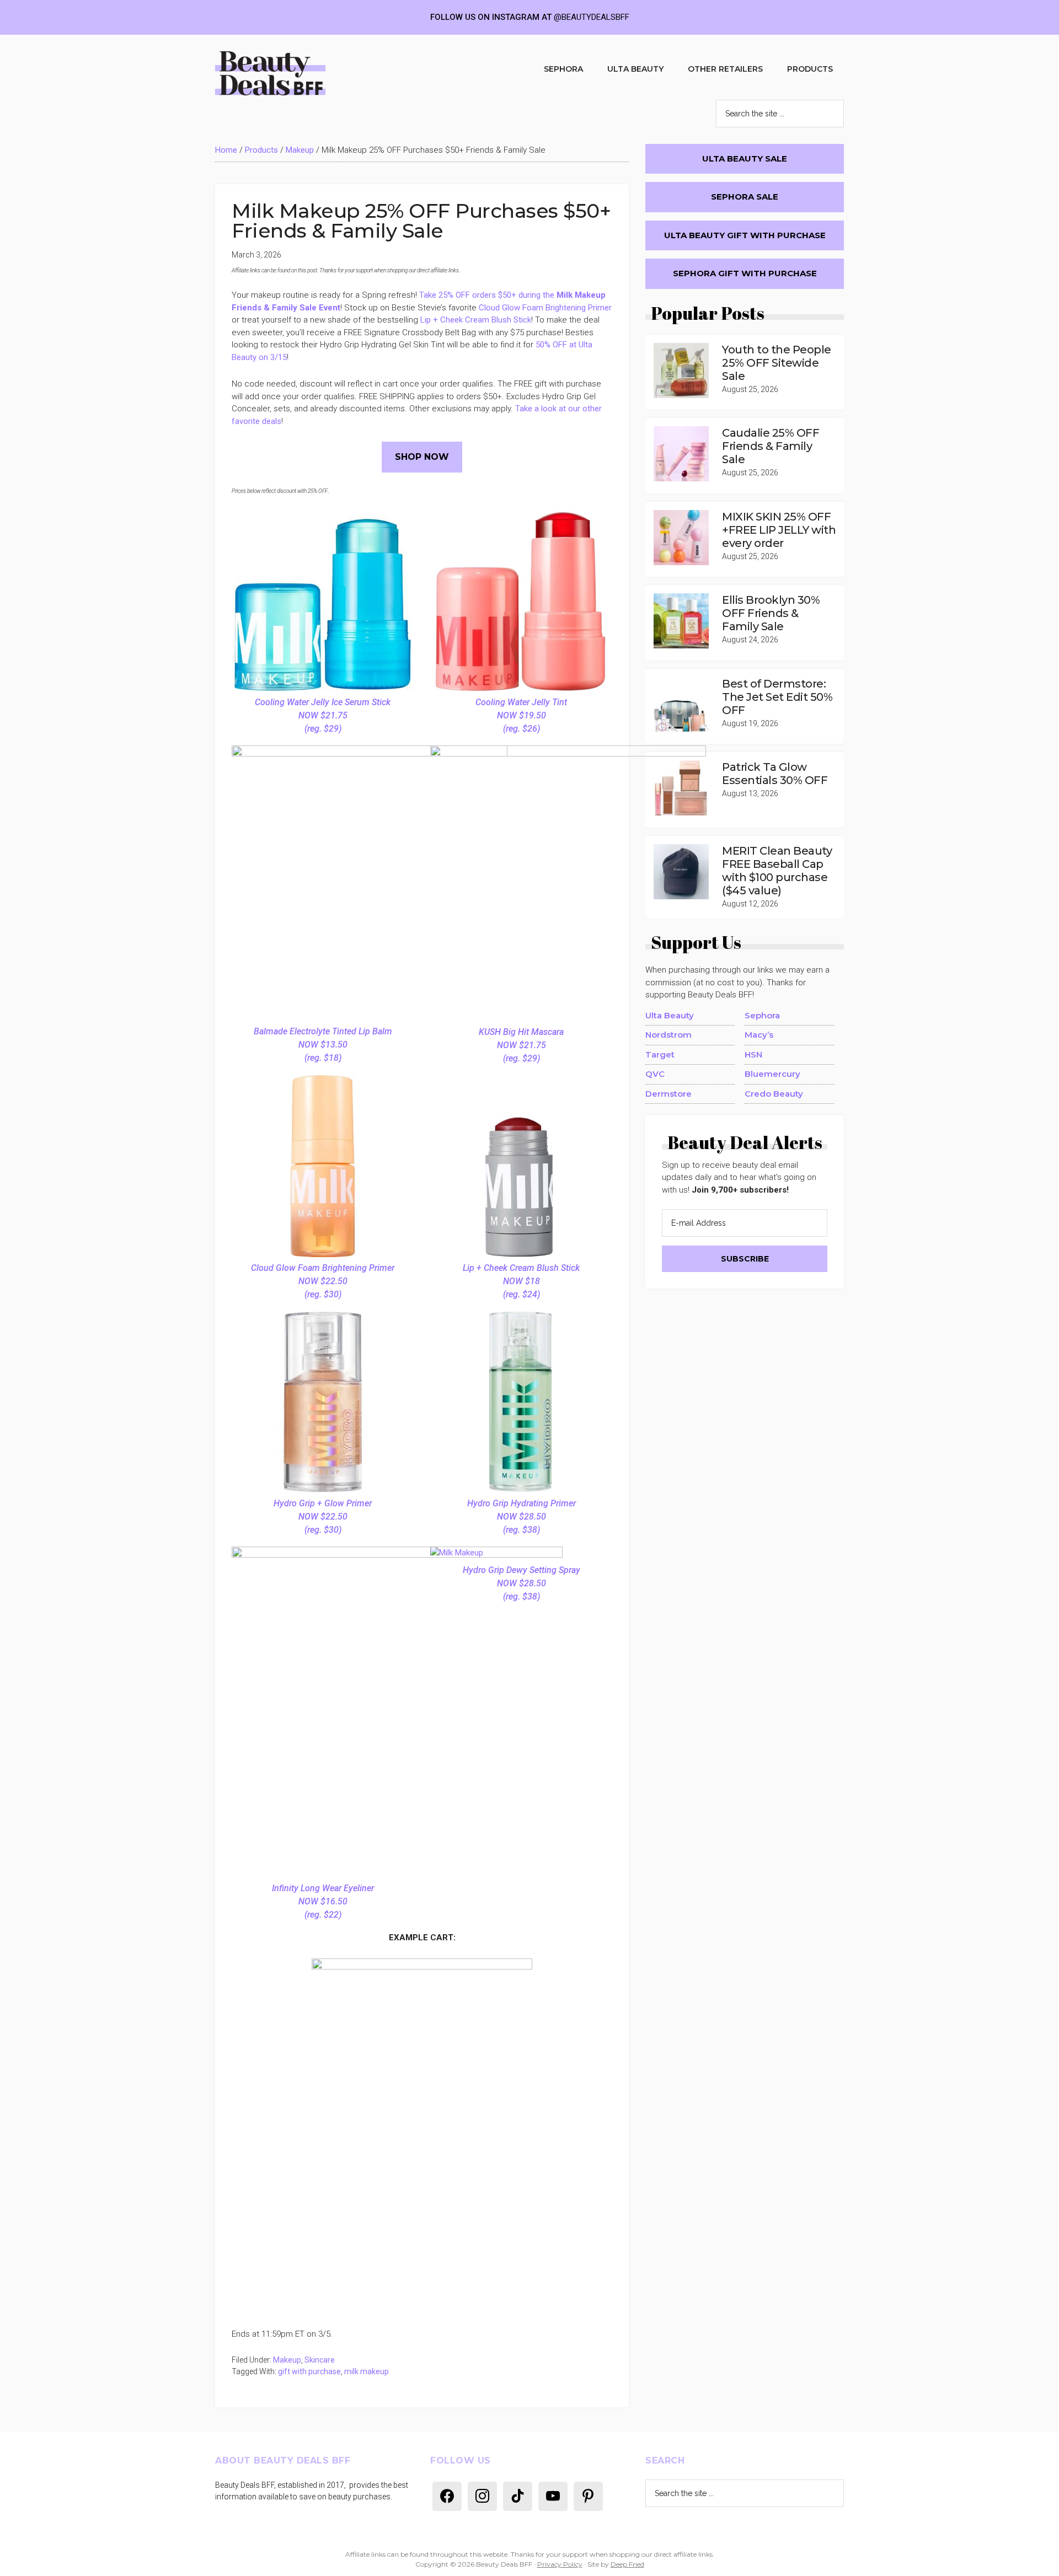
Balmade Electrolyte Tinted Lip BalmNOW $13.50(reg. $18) (323, 1045)
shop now (422, 457)
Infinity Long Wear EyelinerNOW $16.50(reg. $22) (323, 1901)
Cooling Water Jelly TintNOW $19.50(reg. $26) (521, 715)
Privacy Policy (560, 2564)
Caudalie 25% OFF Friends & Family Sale (771, 446)
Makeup (300, 150)
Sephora (762, 1015)
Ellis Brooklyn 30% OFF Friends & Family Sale (771, 613)
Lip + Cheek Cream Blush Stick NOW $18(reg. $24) (521, 1281)
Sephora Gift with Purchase (745, 273)
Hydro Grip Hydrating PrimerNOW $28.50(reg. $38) (522, 1517)
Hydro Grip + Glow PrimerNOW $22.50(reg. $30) (323, 1517)
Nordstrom (668, 1035)
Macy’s (759, 1035)
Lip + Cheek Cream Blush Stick (476, 320)
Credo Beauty (774, 1094)
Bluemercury (772, 1074)
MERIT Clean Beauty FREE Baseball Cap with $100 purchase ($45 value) (777, 871)
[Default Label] (447, 2495)
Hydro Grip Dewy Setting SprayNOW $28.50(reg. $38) (522, 1583)
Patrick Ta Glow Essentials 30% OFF (775, 774)
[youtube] (553, 2495)
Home (226, 150)
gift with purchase (309, 2371)
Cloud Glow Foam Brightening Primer (545, 308)
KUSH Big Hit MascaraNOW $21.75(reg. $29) (521, 1045)
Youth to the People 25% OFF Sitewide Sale (777, 363)
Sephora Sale (745, 197)
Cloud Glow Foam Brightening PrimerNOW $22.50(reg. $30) (323, 1281)
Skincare (320, 2360)
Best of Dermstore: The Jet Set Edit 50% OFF (777, 697)
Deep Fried (627, 2564)
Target (660, 1054)
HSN (753, 1054)
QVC (655, 1074)
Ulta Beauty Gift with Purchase (745, 235)
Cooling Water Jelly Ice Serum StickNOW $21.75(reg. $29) (323, 715)
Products (261, 150)
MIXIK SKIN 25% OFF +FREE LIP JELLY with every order (779, 530)
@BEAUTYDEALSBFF (592, 17)
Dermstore (668, 1094)
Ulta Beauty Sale (745, 159)
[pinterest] (588, 2495)
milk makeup (367, 2371)
